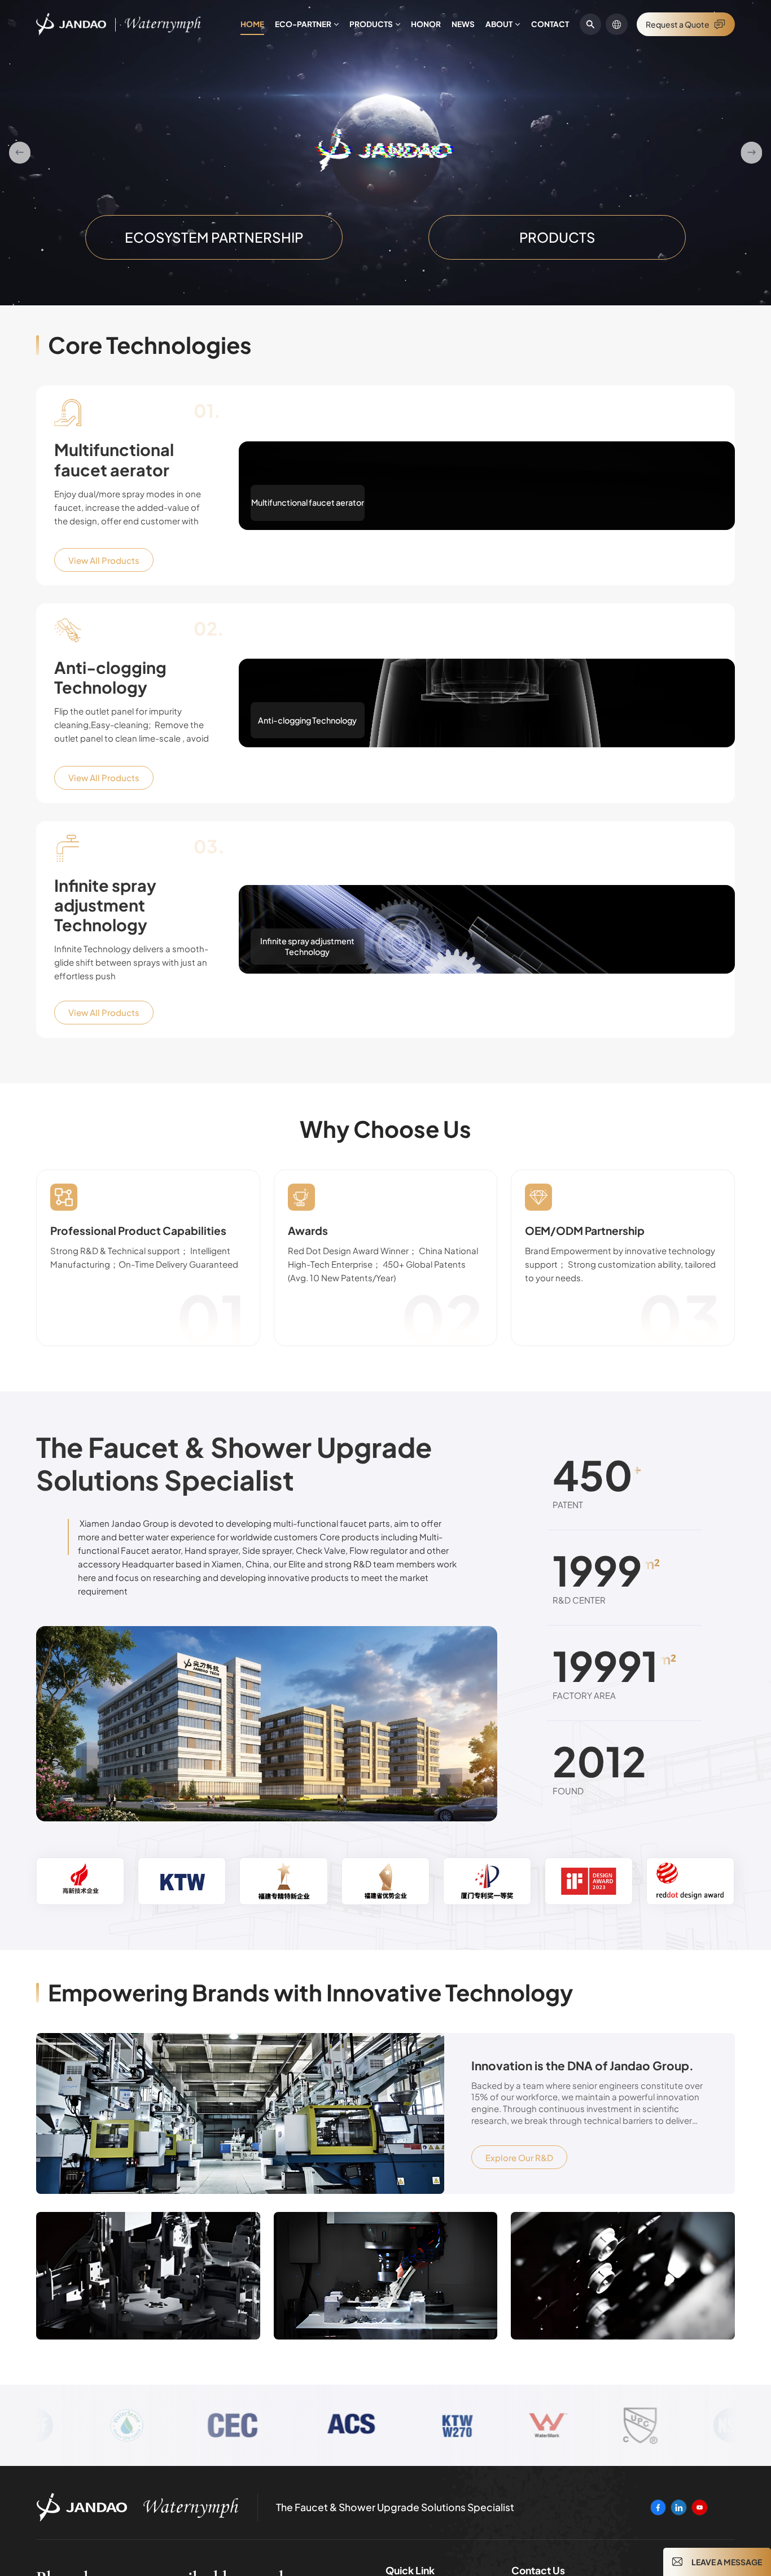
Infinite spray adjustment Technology (105, 905)
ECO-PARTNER (303, 24)
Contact (550, 24)
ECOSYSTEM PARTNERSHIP (214, 237)
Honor (426, 24)
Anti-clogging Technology (110, 677)
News (463, 24)
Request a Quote (678, 24)
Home (252, 24)
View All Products (104, 560)
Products (371, 24)
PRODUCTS (557, 237)
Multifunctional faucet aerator (114, 459)
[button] (20, 152)
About (499, 24)
